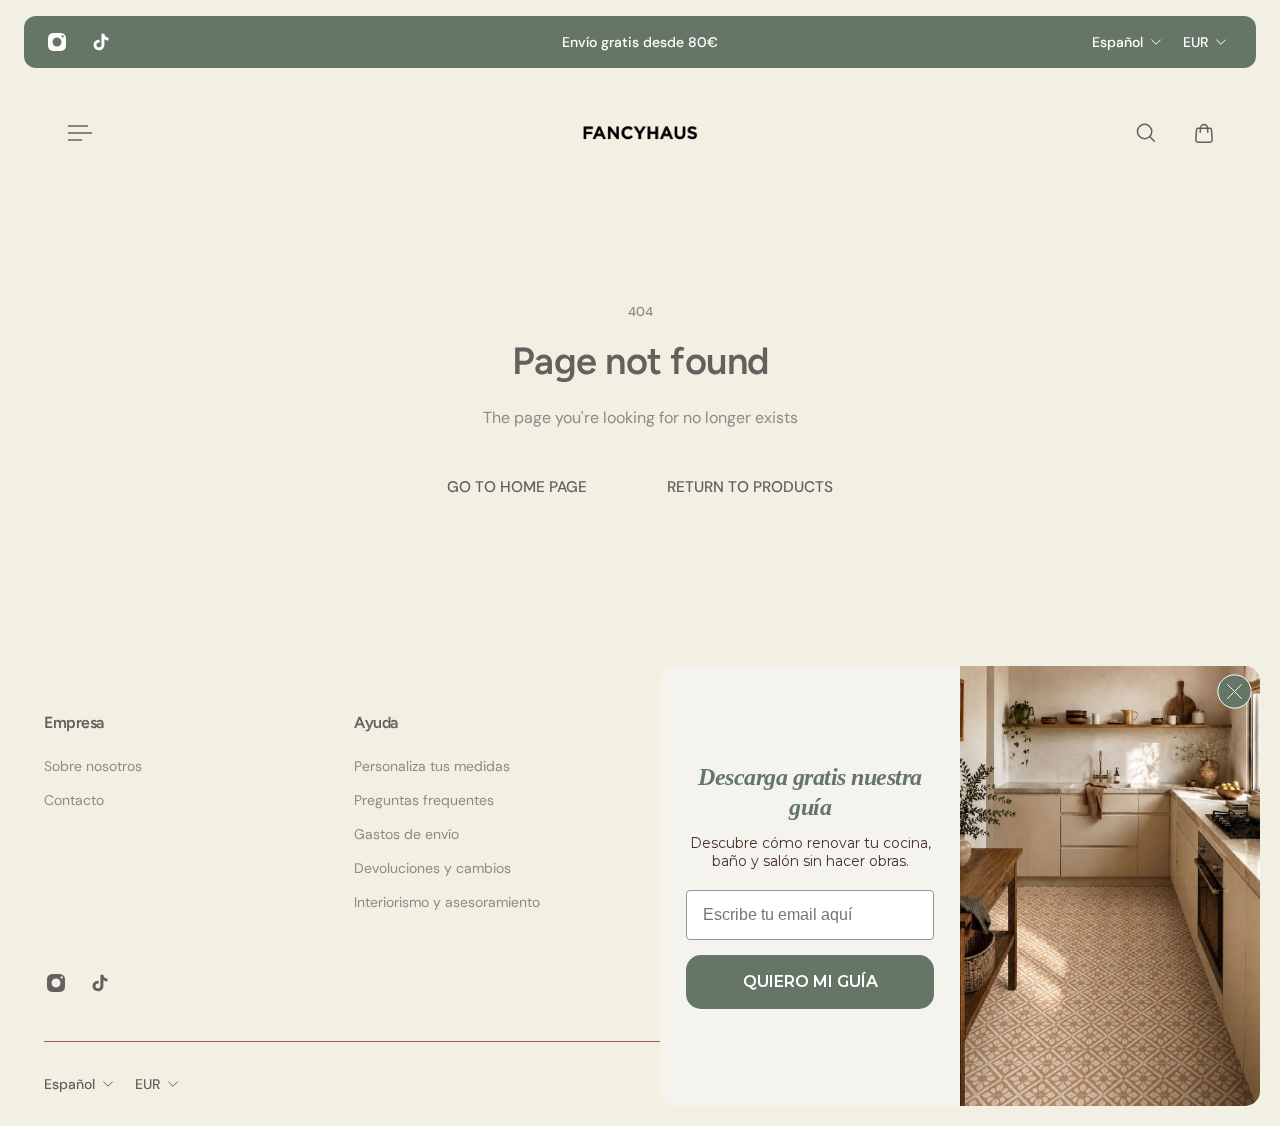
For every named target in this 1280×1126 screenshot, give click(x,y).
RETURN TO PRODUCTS (750, 487)
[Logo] (640, 133)
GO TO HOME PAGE (517, 487)
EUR (147, 1084)
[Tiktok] (101, 42)
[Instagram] (57, 42)
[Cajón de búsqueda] (1141, 133)
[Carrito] (1199, 133)
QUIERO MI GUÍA (810, 981)
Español (69, 1084)
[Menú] (76, 133)
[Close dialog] (1234, 691)
